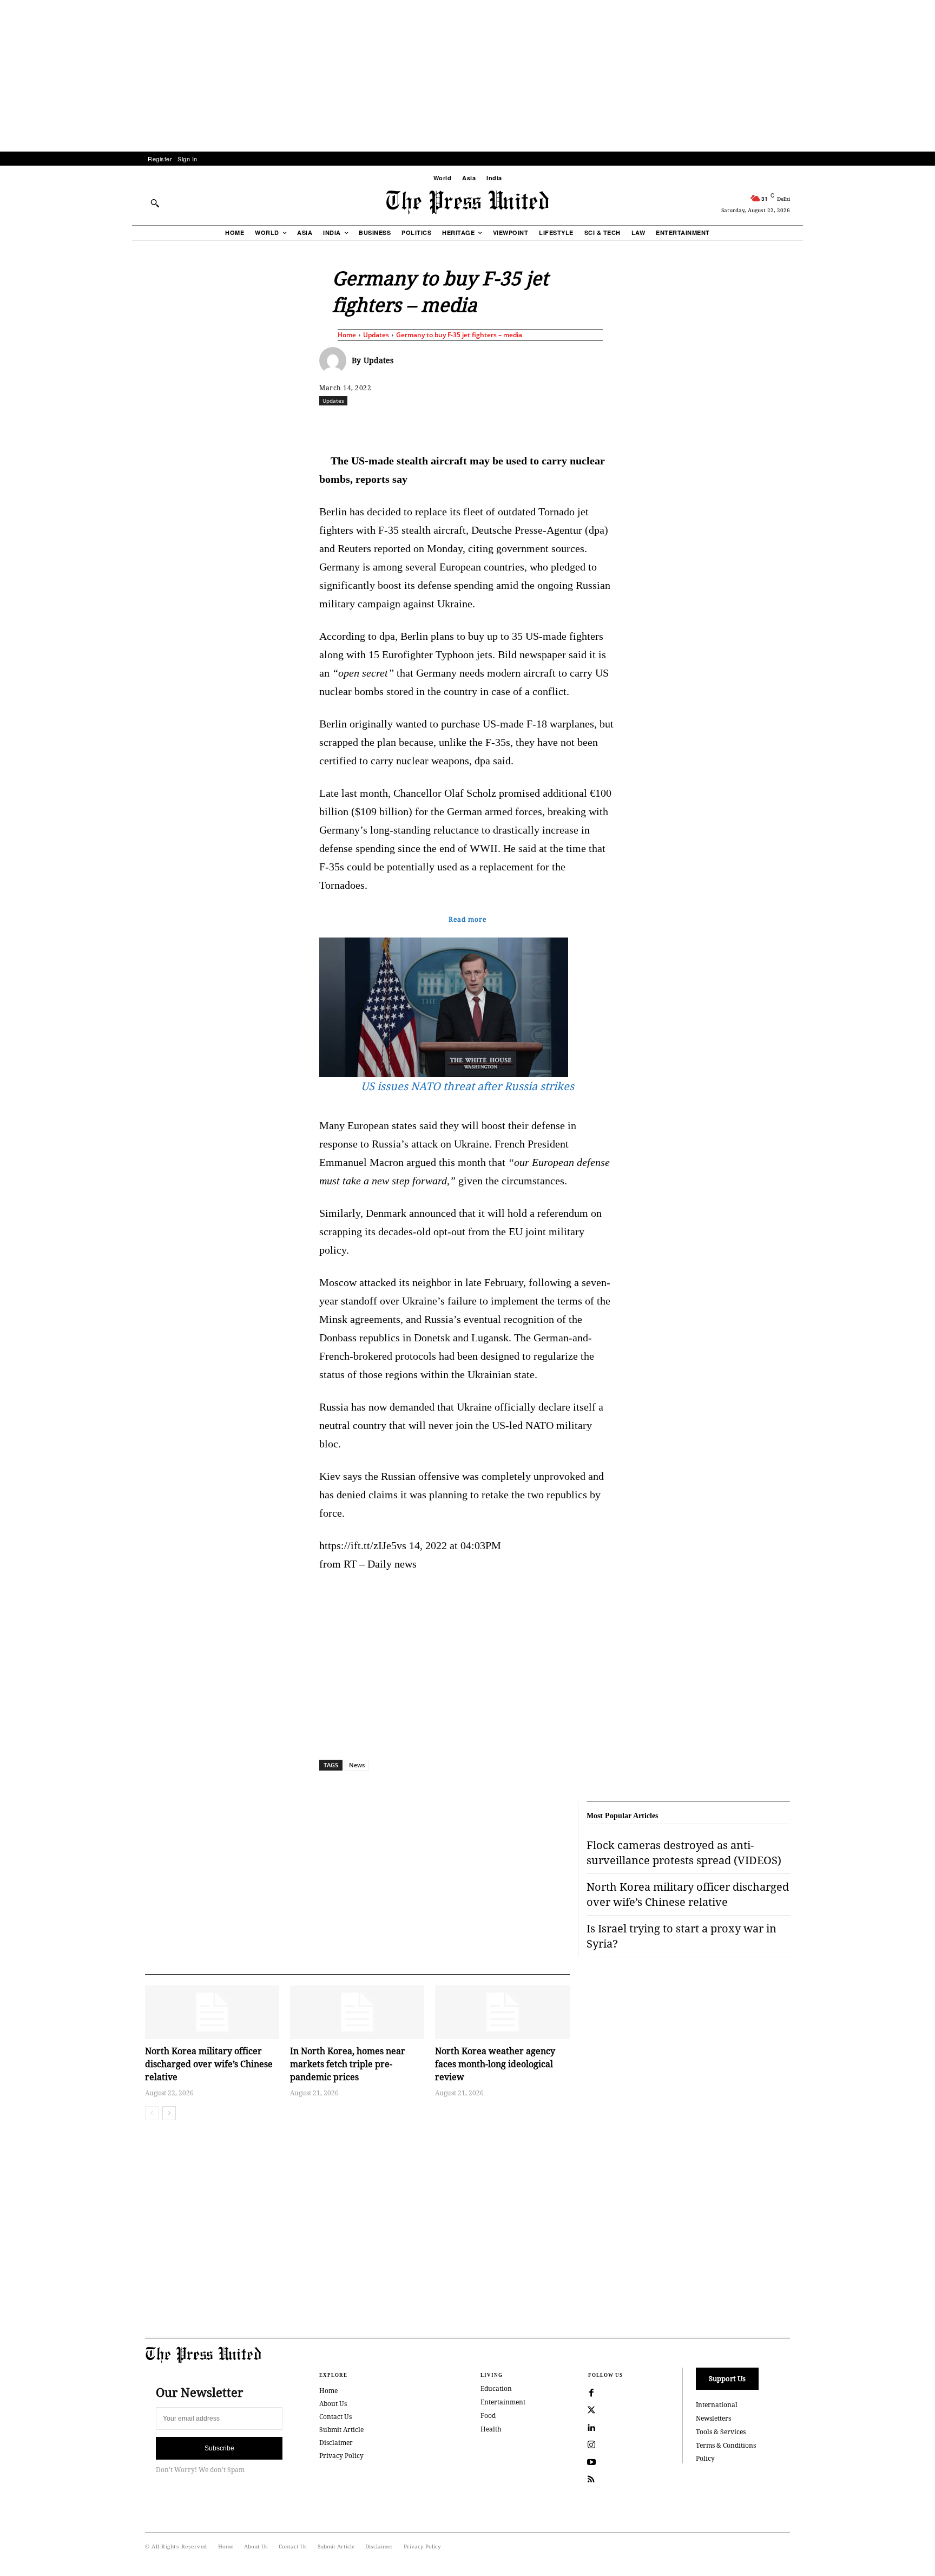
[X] (420, 424)
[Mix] (620, 424)
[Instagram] (591, 2445)
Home (347, 335)
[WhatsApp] (470, 424)
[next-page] (169, 2113)
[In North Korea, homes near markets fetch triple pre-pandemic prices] (357, 2012)
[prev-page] (152, 2113)
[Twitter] (591, 2410)
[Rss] (591, 2480)
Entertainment (503, 2402)
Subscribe (219, 2448)
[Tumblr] (570, 424)
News (357, 1765)
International (717, 2405)
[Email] (545, 424)
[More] (819, 424)
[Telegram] (595, 424)
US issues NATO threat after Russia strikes (467, 1086)
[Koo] (794, 424)
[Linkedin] (495, 424)
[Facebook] (396, 424)
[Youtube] (591, 2462)
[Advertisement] (467, 76)
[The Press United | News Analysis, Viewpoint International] (467, 202)
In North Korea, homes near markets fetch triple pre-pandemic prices (348, 2064)
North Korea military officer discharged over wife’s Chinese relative (209, 2064)
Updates (376, 335)
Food (488, 2416)
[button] (155, 203)
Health (491, 2429)
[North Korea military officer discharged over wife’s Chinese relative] (212, 2012)
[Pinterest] (520, 424)
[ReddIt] (445, 424)
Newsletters (713, 2418)
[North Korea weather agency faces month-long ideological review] (502, 2012)
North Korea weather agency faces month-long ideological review (495, 2064)
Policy (705, 2458)
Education (496, 2388)
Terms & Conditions (726, 2445)
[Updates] (335, 360)
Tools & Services (721, 2432)
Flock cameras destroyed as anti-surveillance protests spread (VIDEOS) (684, 1853)
